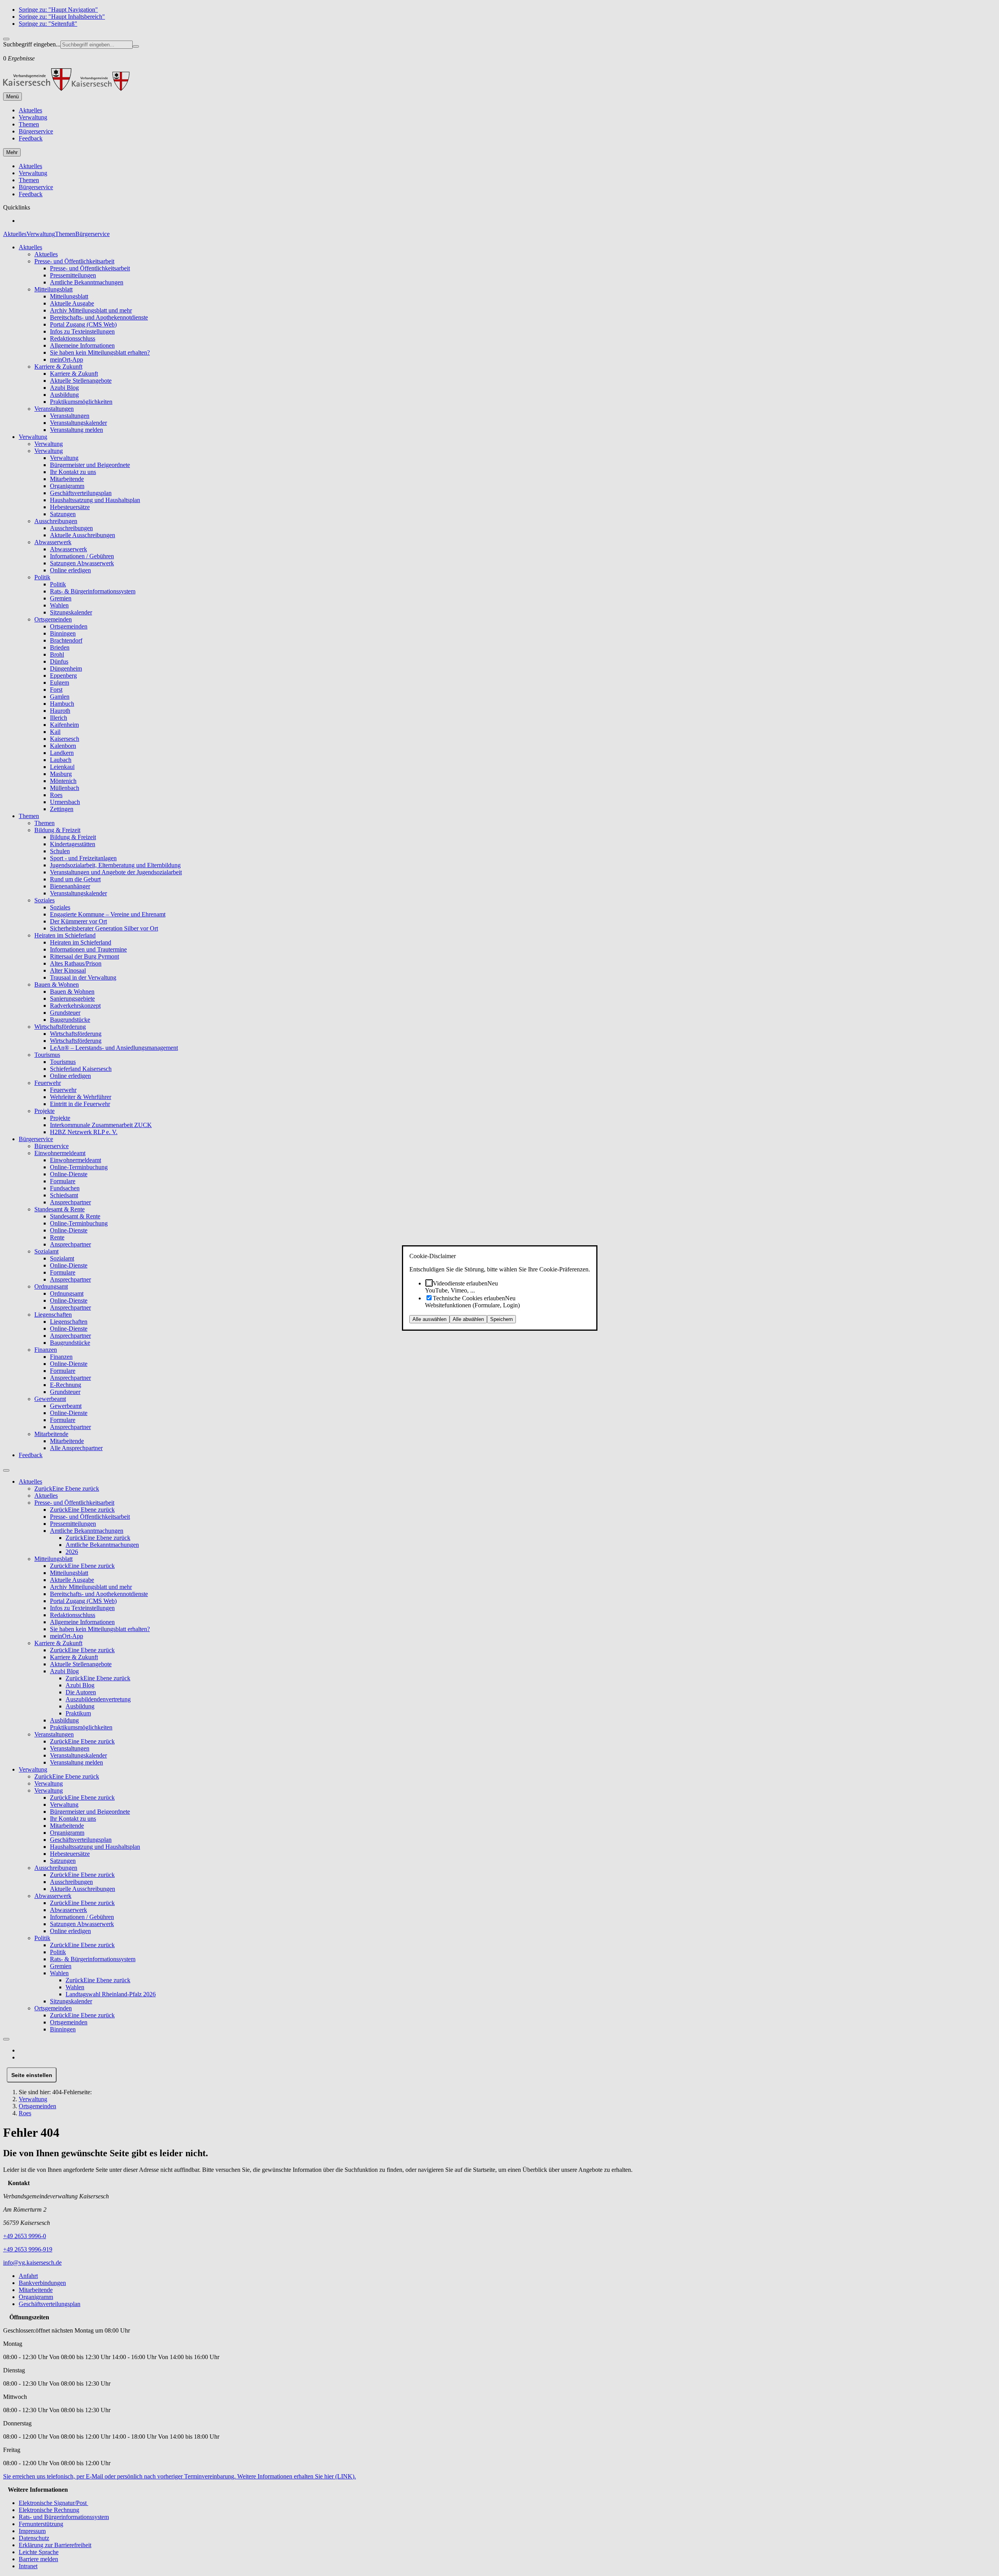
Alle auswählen (429, 1319)
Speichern (501, 1319)
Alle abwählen (468, 1319)
